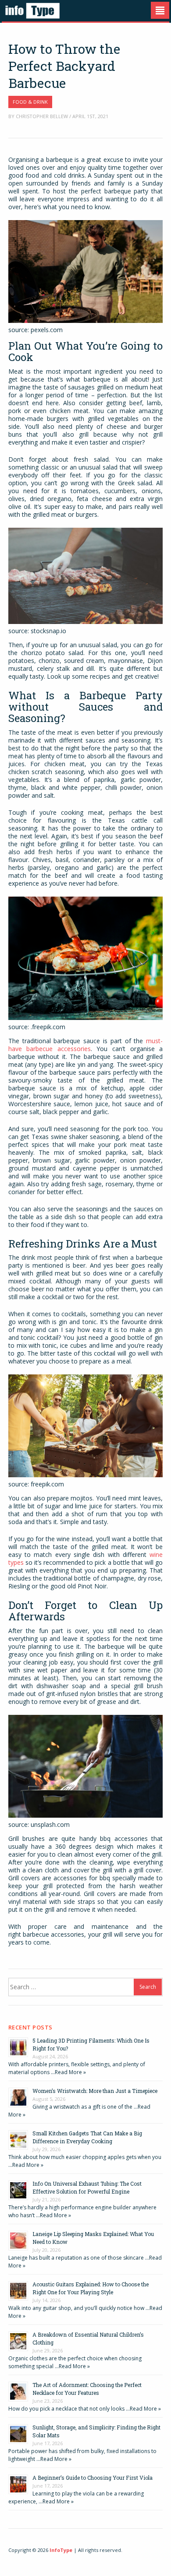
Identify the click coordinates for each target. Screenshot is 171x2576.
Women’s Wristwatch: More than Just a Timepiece (95, 2091)
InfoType (61, 2550)
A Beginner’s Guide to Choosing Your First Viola (93, 2478)
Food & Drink (30, 102)
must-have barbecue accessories (85, 1045)
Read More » (70, 2072)
